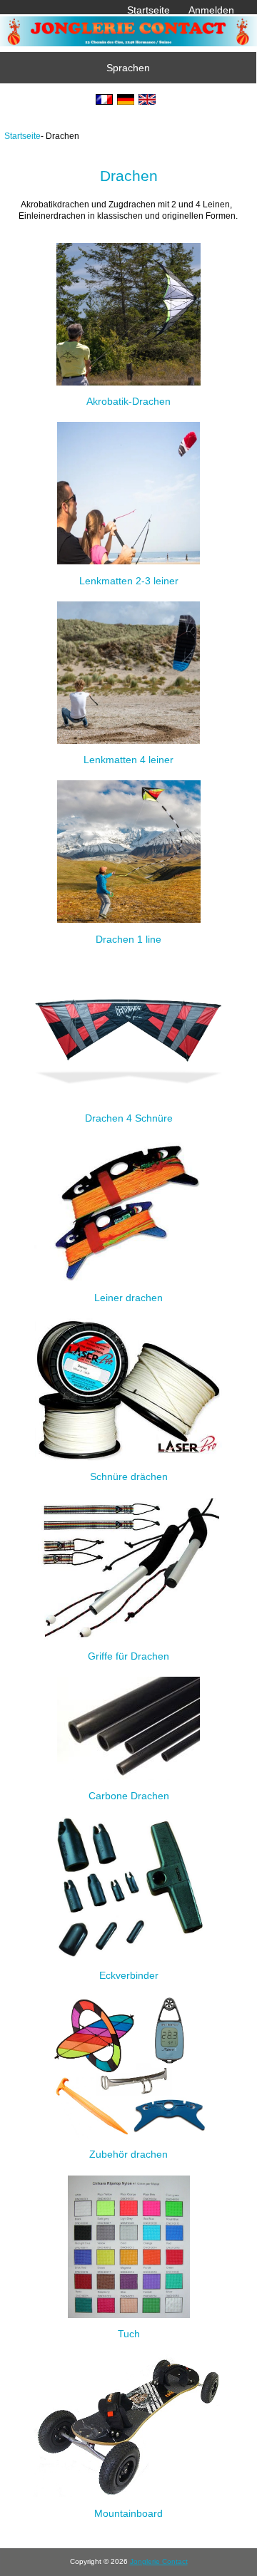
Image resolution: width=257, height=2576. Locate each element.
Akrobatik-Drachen (128, 401)
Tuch (129, 2334)
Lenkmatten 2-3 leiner (129, 580)
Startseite (148, 10)
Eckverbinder (129, 1975)
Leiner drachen (128, 1297)
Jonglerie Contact (159, 2561)
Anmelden (211, 10)
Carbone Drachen (129, 1796)
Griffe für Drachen (128, 1656)
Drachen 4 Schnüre (129, 1118)
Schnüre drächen (129, 1476)
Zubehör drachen (128, 2154)
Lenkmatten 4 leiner (128, 760)
